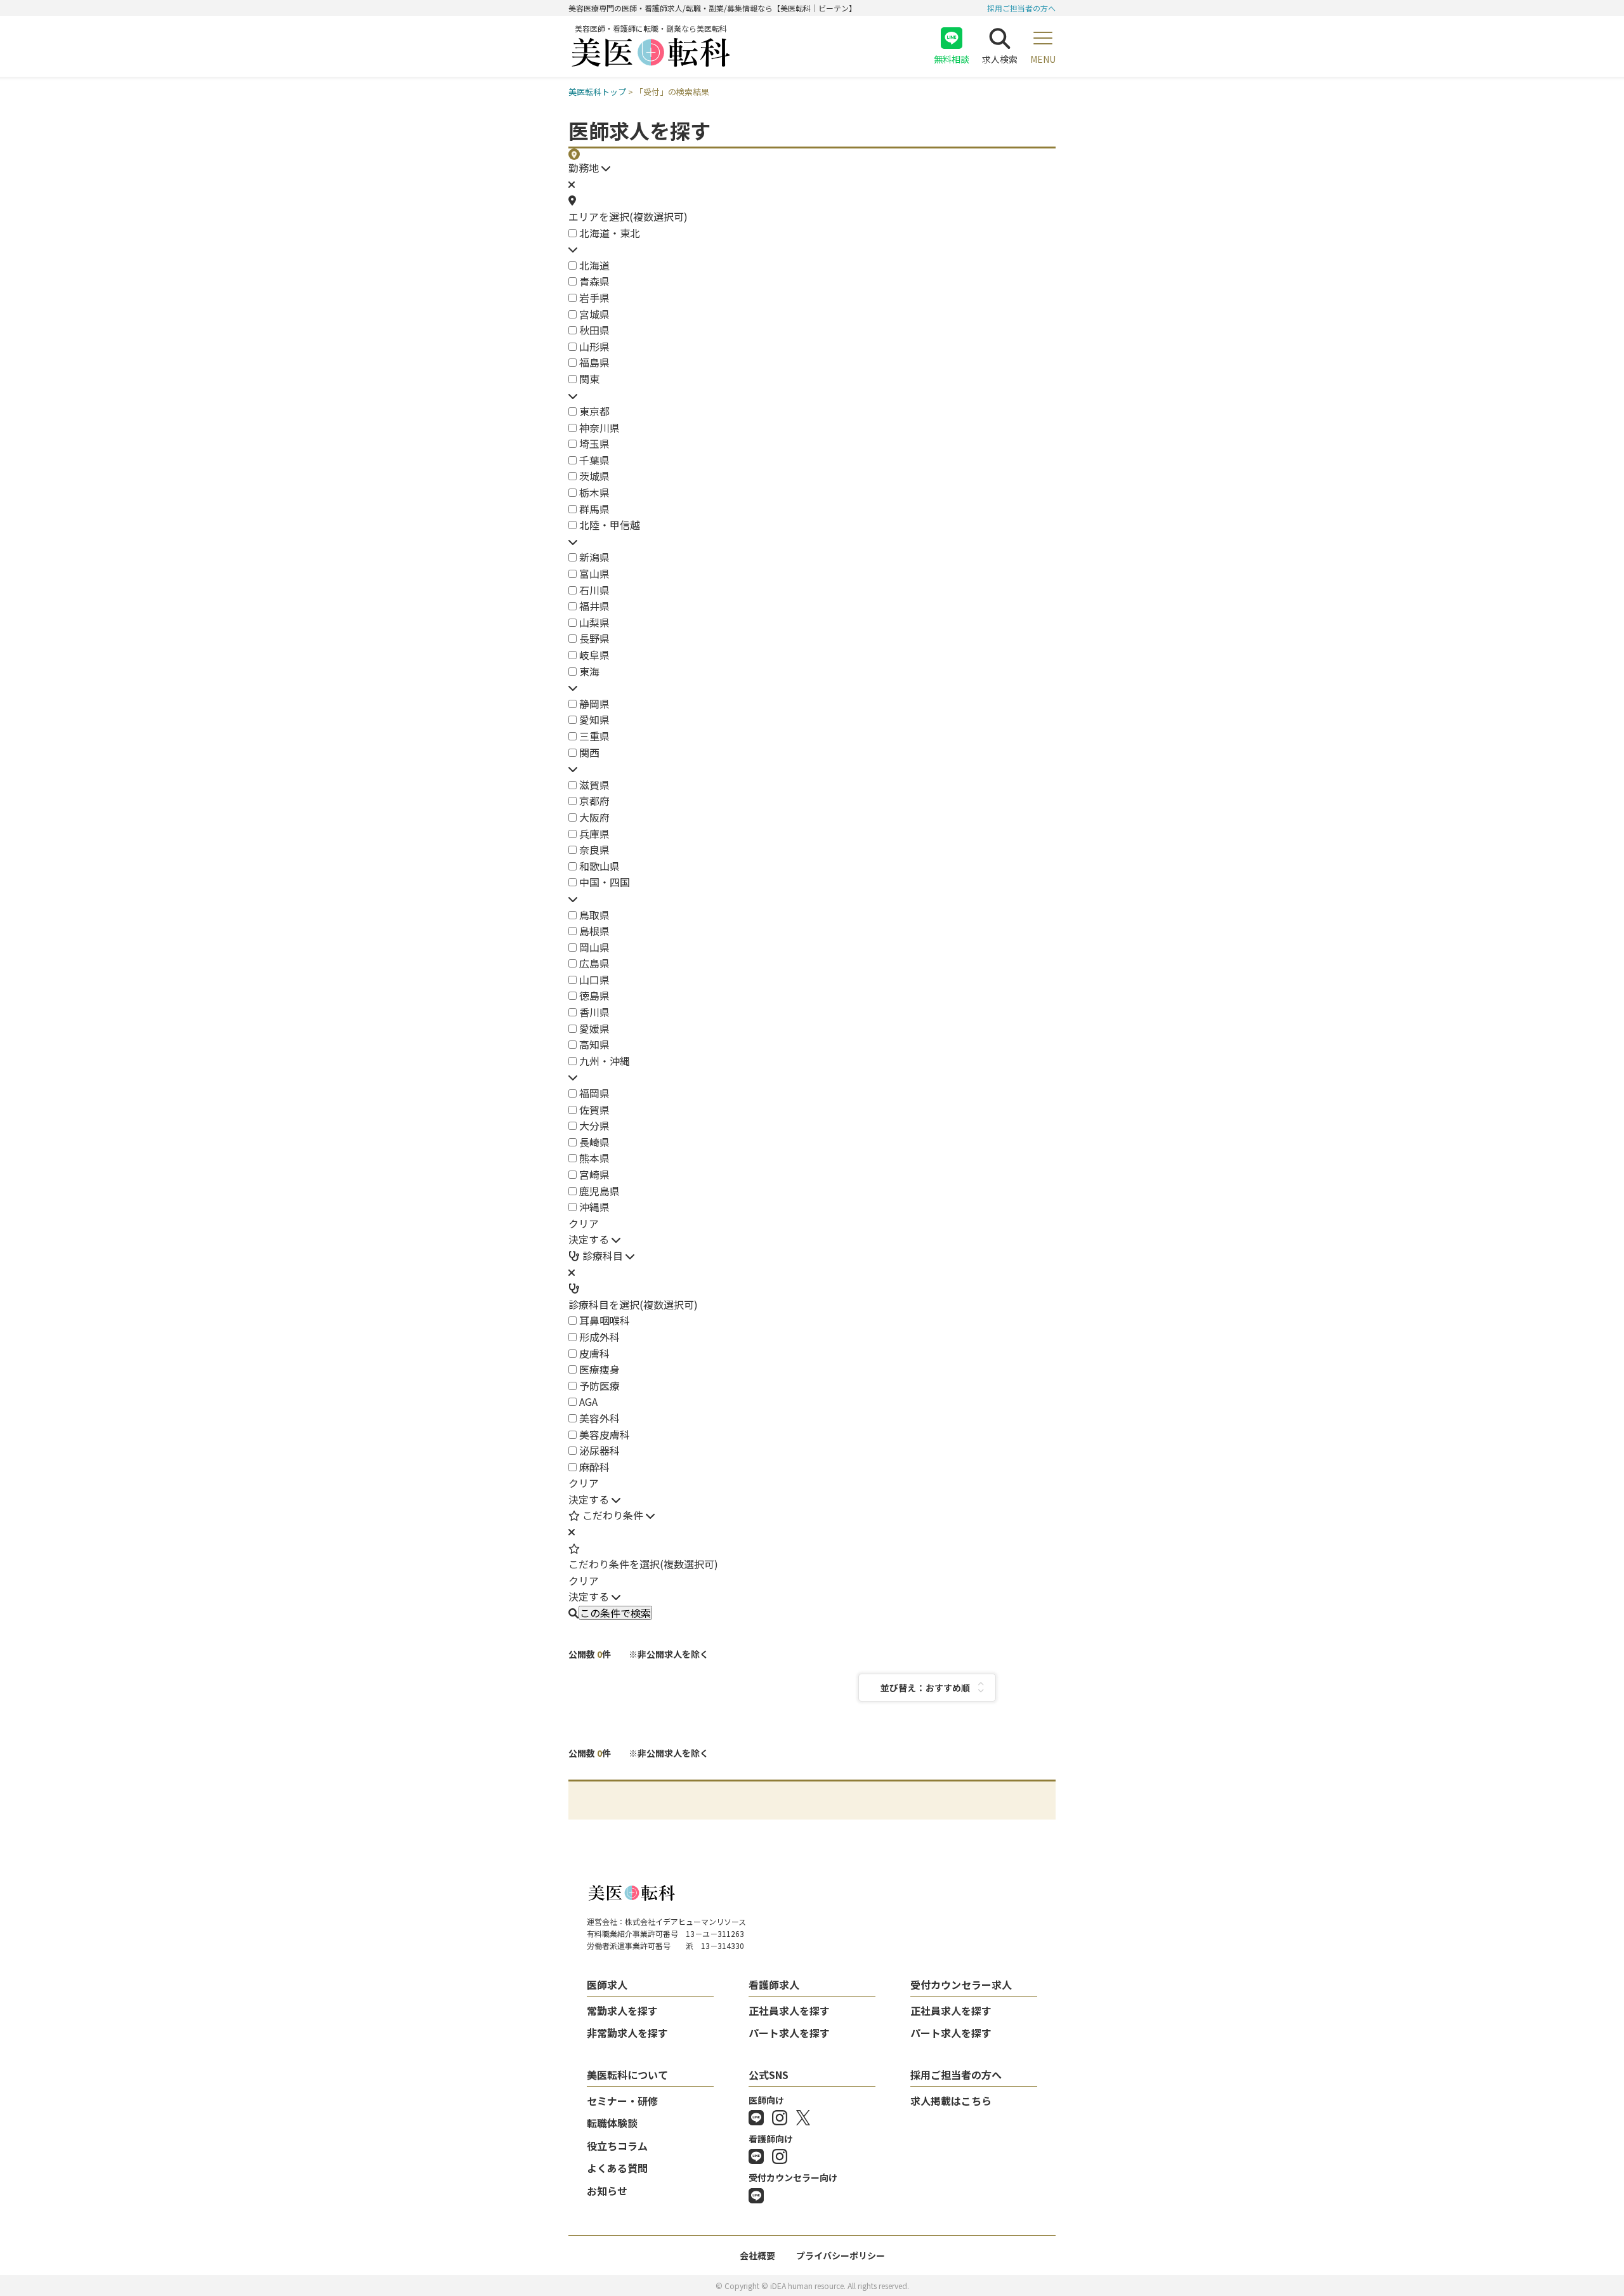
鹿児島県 (599, 1191)
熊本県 (594, 1158)
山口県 (594, 980)
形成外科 (599, 1337)
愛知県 (594, 719)
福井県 (594, 606)
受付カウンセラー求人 (961, 1984)
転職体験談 (612, 2123)
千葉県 (594, 460)
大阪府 (594, 817)
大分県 (594, 1125)
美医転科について (627, 2075)
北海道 (594, 265)
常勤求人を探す (622, 2011)
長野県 (594, 638)
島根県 (594, 931)
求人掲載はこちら (951, 2101)
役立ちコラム (617, 2146)
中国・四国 (605, 882)
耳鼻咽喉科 (605, 1320)
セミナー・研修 (622, 2101)
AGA (588, 1401)
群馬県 (594, 509)
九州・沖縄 (605, 1061)
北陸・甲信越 (610, 525)
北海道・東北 (610, 233)
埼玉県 (594, 443)
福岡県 (594, 1093)
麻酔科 (594, 1467)
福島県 (594, 362)
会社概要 (757, 2255)
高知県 (594, 1044)
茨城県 (594, 476)
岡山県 (594, 947)
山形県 (594, 346)
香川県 (594, 1012)
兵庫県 (594, 834)
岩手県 (594, 298)
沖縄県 (594, 1207)
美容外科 (599, 1418)
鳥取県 (594, 915)
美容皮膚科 (605, 1434)
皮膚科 (594, 1353)
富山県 (594, 574)
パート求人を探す (789, 2033)
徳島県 (594, 995)
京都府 (594, 801)
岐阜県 (594, 655)
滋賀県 (594, 785)
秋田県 (594, 330)
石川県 (594, 590)
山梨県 (594, 622)
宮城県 (594, 314)
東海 (589, 671)
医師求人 (607, 1984)
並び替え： (903, 1688)
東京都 (594, 411)
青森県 (594, 281)
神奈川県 (599, 428)
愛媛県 (594, 1028)
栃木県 (594, 492)
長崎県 (594, 1142)
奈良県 (594, 850)
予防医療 (599, 1386)
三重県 (594, 736)
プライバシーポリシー (841, 2255)
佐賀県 (594, 1110)
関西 (589, 752)
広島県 (594, 963)
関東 (589, 379)
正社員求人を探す (789, 2011)
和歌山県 (599, 866)
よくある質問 (617, 2168)
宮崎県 (594, 1174)
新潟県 (594, 557)
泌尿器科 (599, 1450)
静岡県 (594, 704)
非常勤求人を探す (627, 2033)
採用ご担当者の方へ (1021, 8)
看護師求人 (774, 1984)
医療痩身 (599, 1369)
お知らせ (607, 2191)
